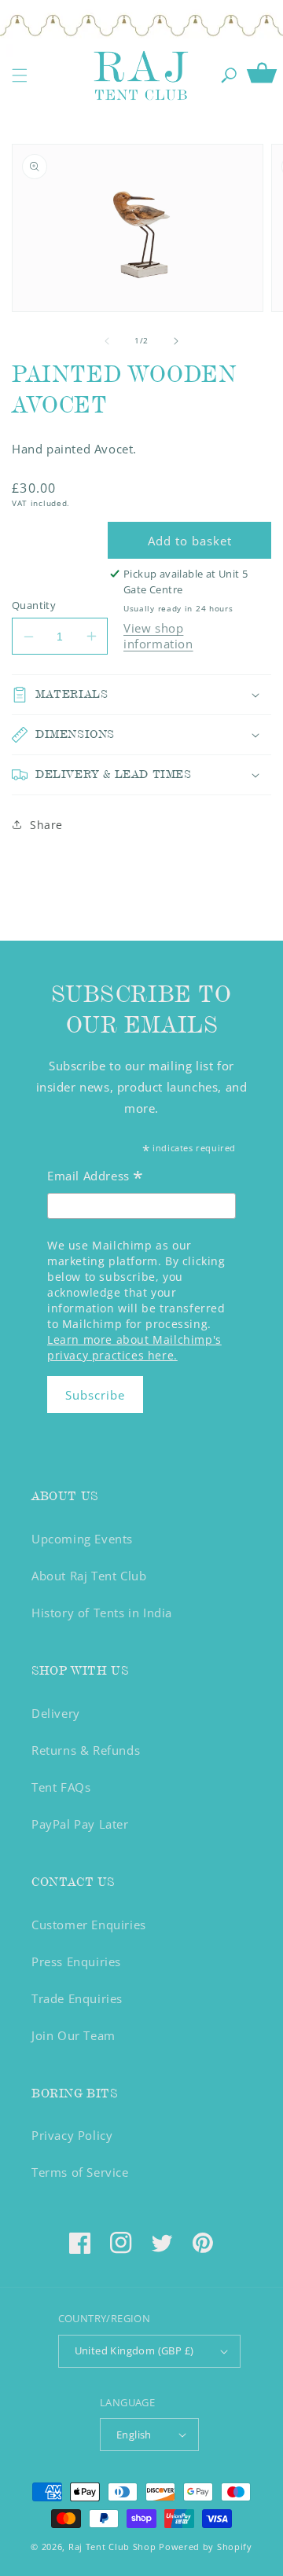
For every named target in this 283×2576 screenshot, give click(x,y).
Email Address (96, 1178)
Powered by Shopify (206, 2547)
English (134, 2435)
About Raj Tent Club (89, 1576)
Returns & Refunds (86, 1750)
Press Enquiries (76, 1961)
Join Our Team (74, 2035)
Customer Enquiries (89, 1925)
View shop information (158, 636)
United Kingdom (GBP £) (134, 2350)
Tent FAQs (61, 1787)
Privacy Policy (72, 2135)
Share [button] (46, 825)
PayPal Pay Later (80, 1824)
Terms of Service (80, 2172)
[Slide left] (107, 341)
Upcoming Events (82, 1539)
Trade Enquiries (77, 1998)
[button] (20, 75)
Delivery (56, 1713)
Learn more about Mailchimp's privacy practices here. (134, 1347)
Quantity (34, 605)
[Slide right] (176, 341)
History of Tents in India (102, 1613)
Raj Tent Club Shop (112, 2547)
